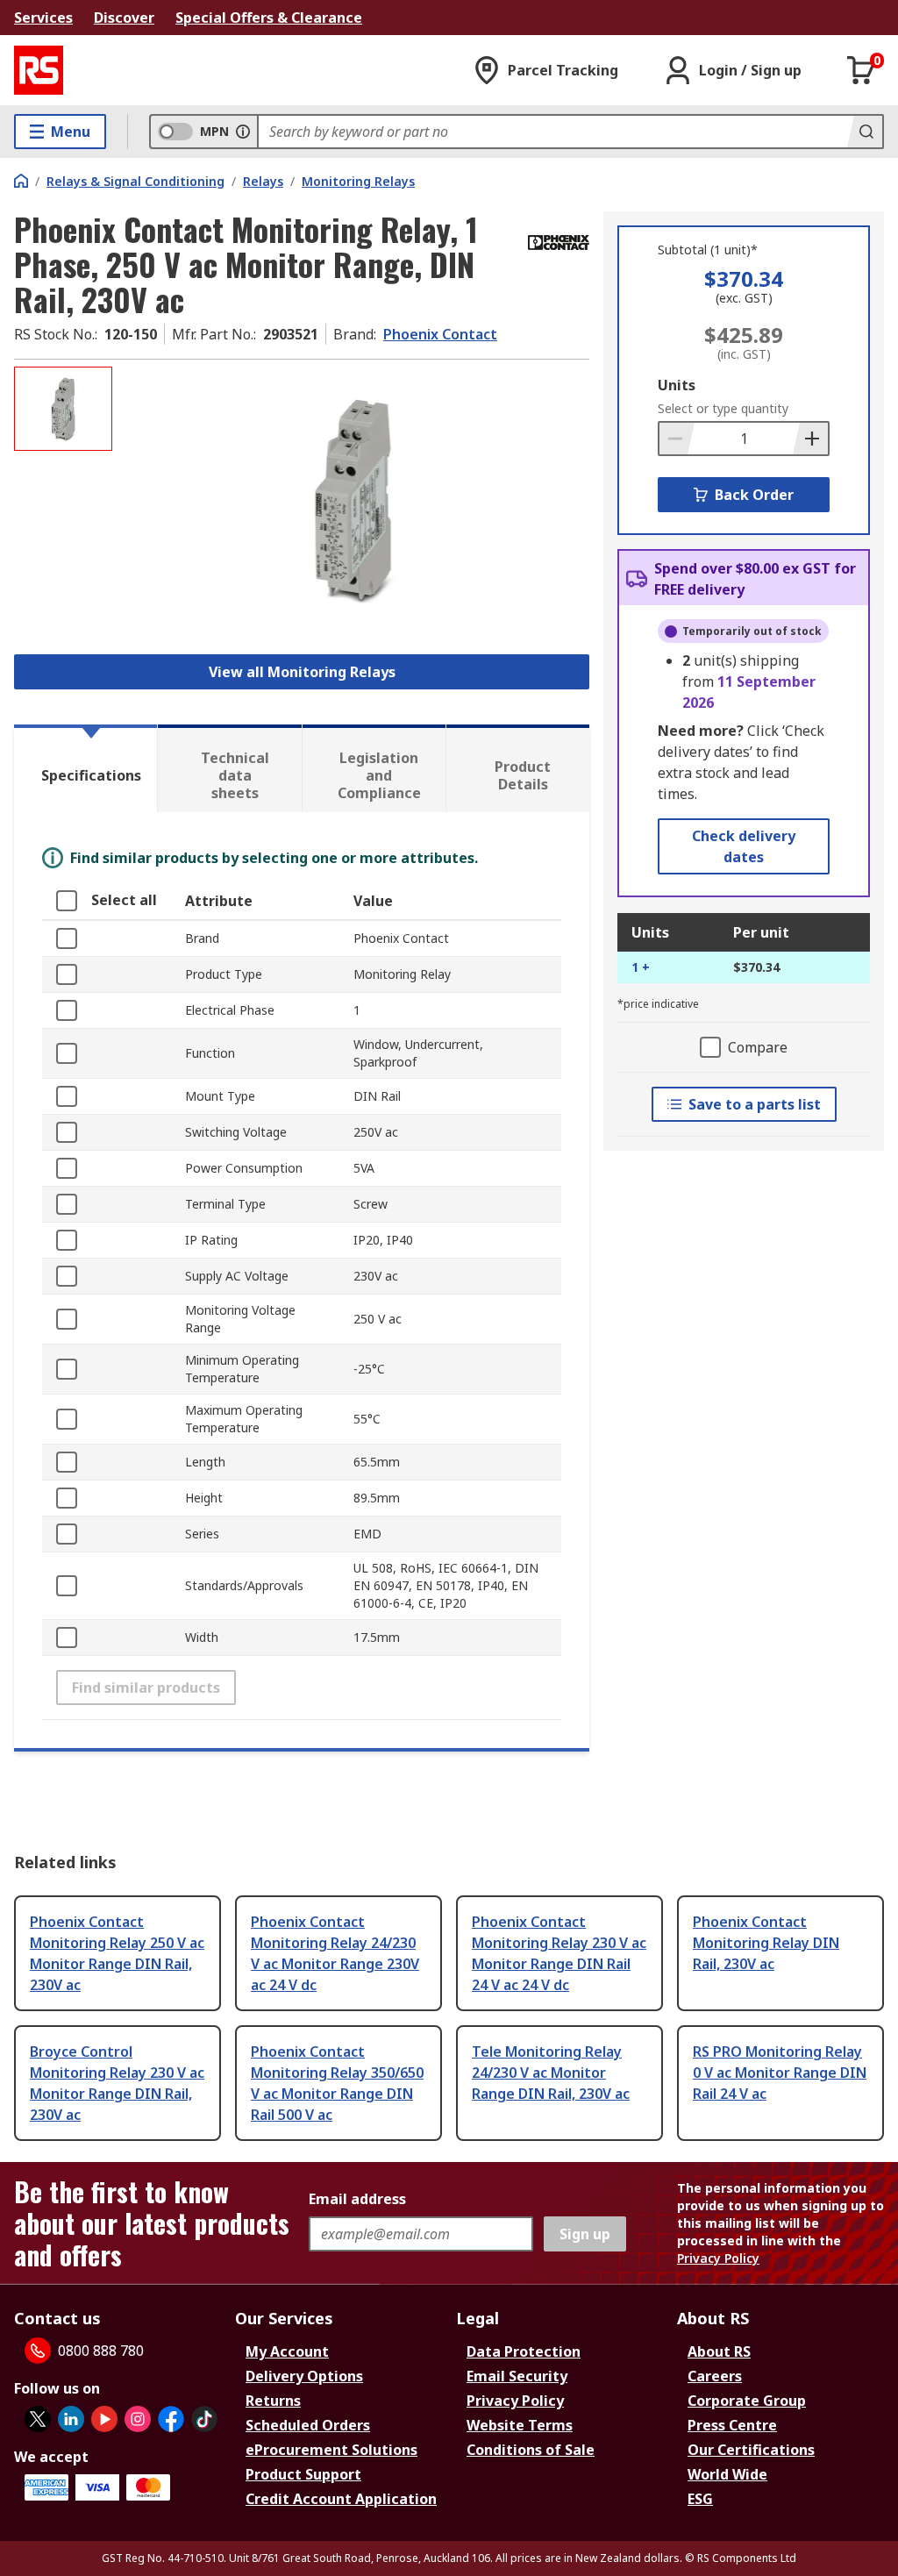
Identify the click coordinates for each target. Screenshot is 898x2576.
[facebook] (171, 2419)
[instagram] (138, 2419)
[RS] (39, 70)
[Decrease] (677, 439)
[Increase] (810, 439)
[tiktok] (204, 2419)
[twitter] (38, 2419)
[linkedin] (71, 2419)
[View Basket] (861, 70)
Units (677, 385)
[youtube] (104, 2419)
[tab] (86, 768)
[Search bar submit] (865, 132)
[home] (21, 181)
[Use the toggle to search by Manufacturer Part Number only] (243, 132)
